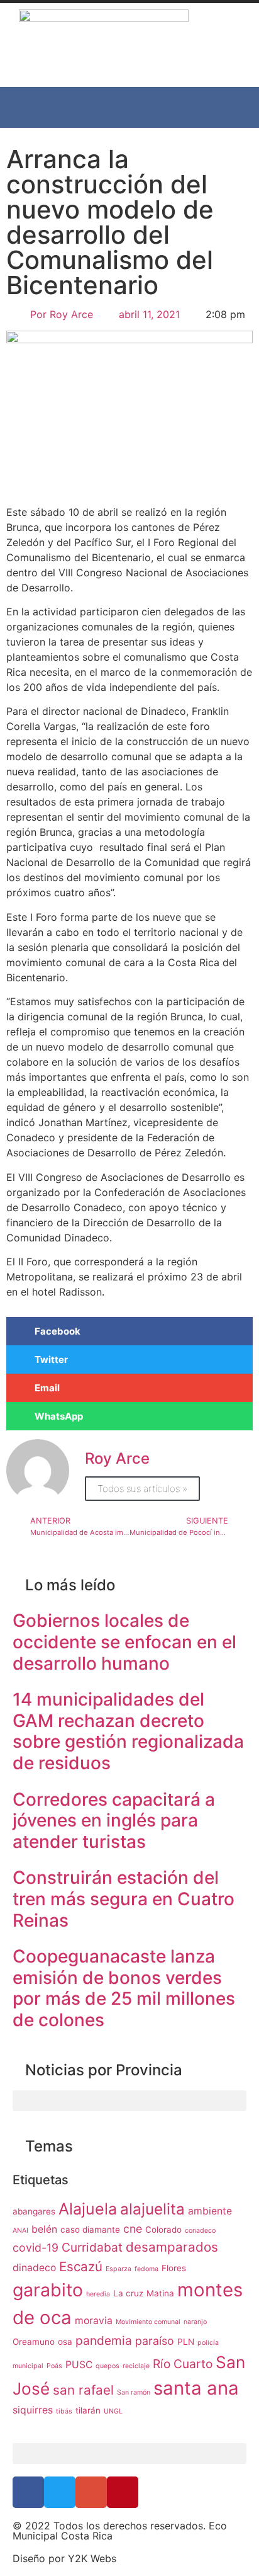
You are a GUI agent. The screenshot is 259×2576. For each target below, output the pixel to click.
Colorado (163, 2230)
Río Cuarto (183, 2364)
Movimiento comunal (148, 2322)
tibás (64, 2411)
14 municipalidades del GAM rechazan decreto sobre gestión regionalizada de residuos (128, 1731)
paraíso (155, 2341)
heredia (98, 2294)
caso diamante (90, 2230)
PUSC (79, 2365)
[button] (129, 107)
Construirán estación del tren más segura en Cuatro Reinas (124, 1899)
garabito (48, 2290)
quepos (107, 2366)
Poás (54, 2366)
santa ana (196, 2388)
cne (133, 2229)
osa (65, 2342)
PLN (186, 2342)
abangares (34, 2211)
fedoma (146, 2269)
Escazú (81, 2266)
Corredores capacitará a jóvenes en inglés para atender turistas (114, 1821)
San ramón (134, 2392)
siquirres (33, 2410)
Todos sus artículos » (142, 1489)
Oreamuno (34, 2342)
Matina (160, 2293)
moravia (94, 2321)
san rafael (83, 2390)
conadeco (200, 2231)
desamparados (172, 2247)
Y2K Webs (92, 2558)
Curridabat (92, 2247)
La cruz (128, 2293)
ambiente (210, 2211)
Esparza (118, 2269)
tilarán (88, 2410)
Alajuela (88, 2209)
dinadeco (34, 2268)
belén (44, 2229)
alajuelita (152, 2209)
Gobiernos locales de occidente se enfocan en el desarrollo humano (124, 1642)
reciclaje (136, 2366)
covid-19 (36, 2248)
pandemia (104, 2340)
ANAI (20, 2231)
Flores (174, 2268)
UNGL (113, 2411)
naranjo (195, 2322)
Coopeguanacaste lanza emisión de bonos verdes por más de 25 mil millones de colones (124, 1988)
